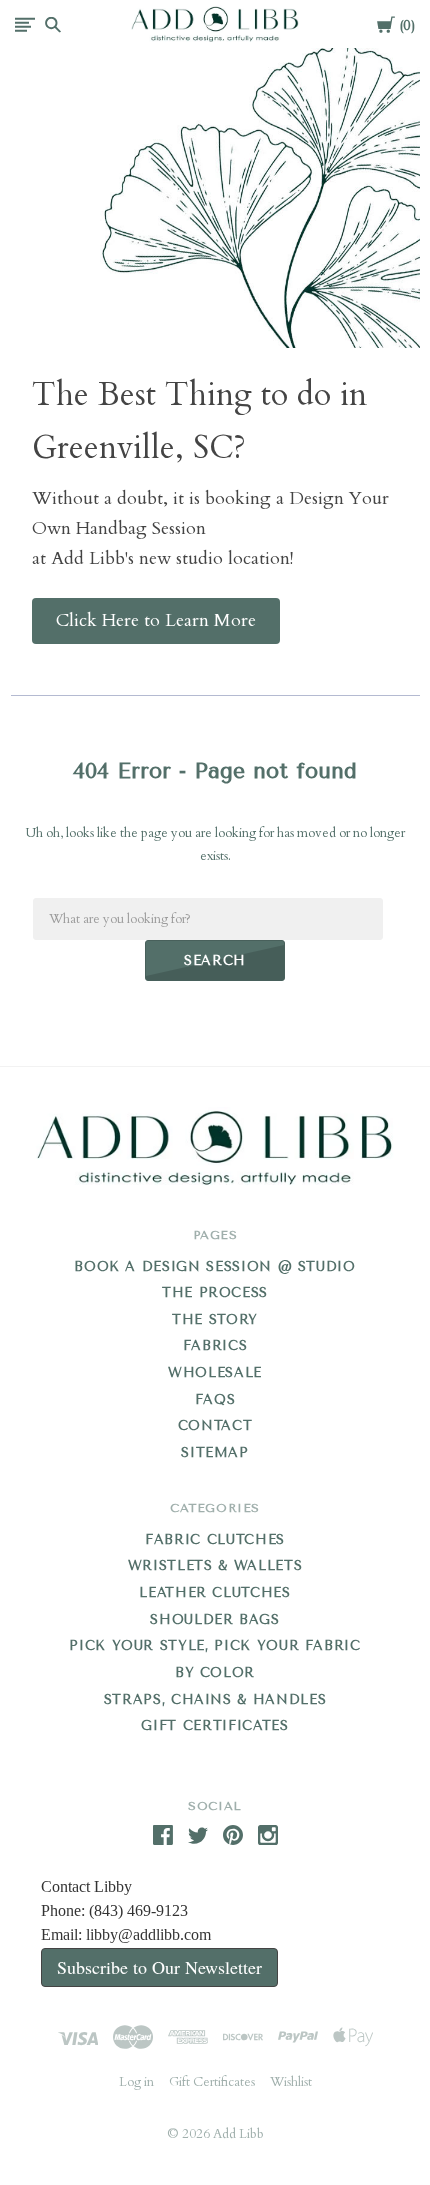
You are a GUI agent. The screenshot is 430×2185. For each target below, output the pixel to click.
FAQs (215, 1399)
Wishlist (291, 2082)
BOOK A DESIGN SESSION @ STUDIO (215, 1266)
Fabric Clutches (215, 1539)
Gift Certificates (214, 1725)
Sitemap (215, 1452)
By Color (215, 1672)
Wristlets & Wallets (215, 1565)
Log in (136, 2082)
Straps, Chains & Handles (215, 1699)
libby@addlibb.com (148, 1934)
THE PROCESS (215, 1292)
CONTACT (215, 1425)
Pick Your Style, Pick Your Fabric (214, 1645)
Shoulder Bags (214, 1619)
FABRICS (215, 1345)
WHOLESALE (215, 1372)
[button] (156, 621)
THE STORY (215, 1319)
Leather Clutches (214, 1592)
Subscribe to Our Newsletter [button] (159, 1967)
